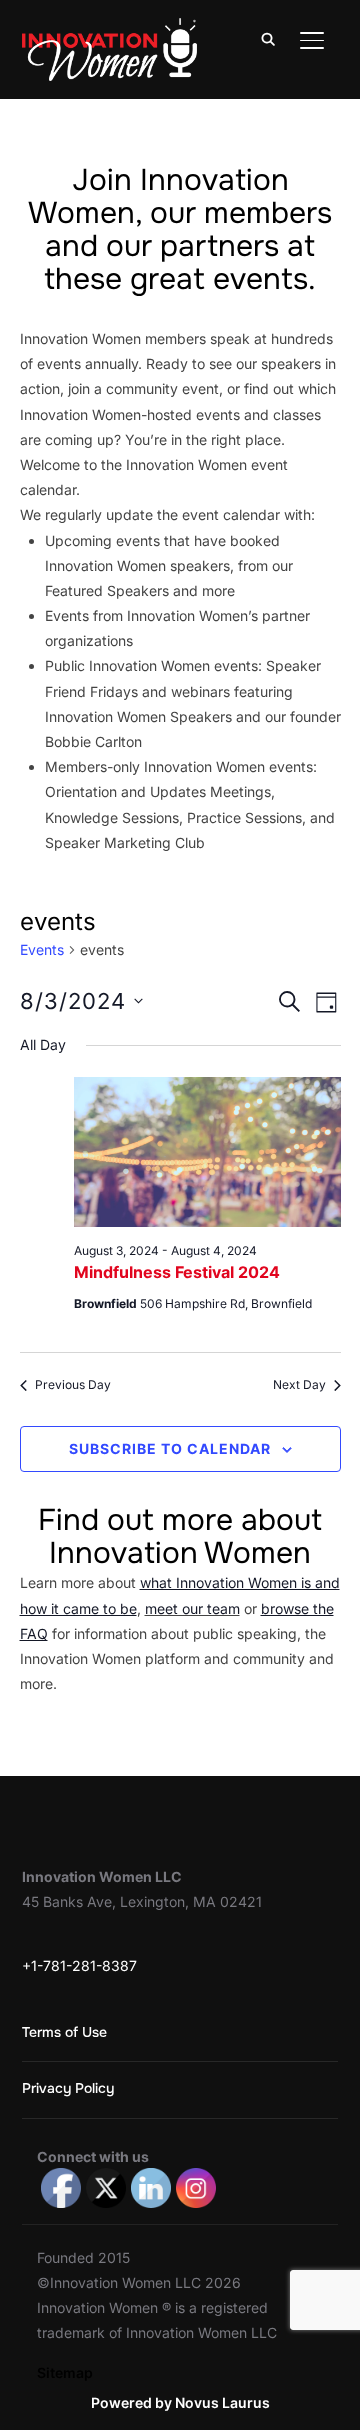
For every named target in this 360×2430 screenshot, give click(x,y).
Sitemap (65, 2372)
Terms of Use (64, 2032)
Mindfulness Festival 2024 (177, 1272)
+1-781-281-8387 (79, 1965)
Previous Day (73, 1384)
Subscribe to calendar (170, 1448)
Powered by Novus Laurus (180, 2402)
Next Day (299, 1384)
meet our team (192, 1608)
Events (42, 949)
